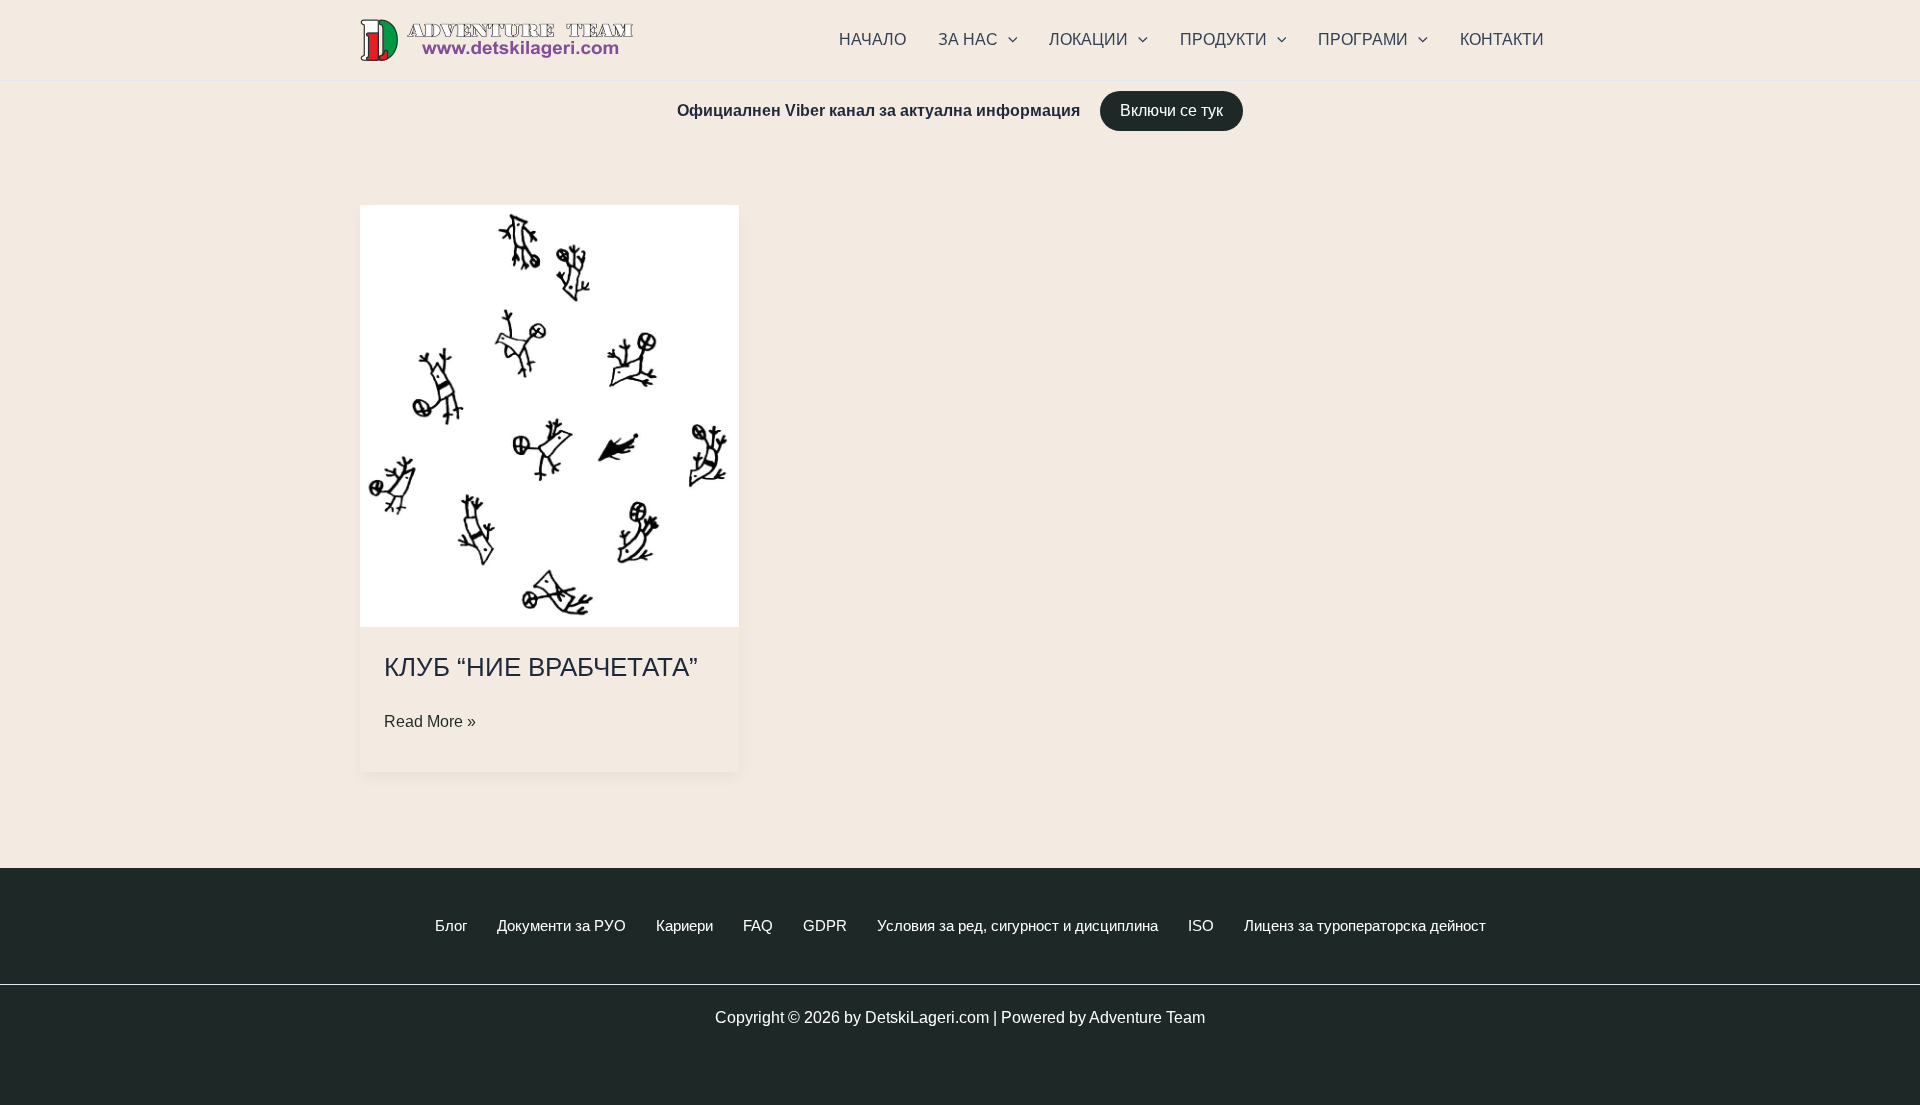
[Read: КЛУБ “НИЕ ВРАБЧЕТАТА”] (549, 414)
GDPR (825, 925)
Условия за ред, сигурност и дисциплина (1017, 925)
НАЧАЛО (872, 39)
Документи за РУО (561, 925)
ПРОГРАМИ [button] (1363, 39)
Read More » (430, 723)
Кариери (684, 925)
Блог (451, 925)
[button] (1008, 40)
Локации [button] (1088, 39)
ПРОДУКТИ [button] (1223, 39)
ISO (1201, 925)
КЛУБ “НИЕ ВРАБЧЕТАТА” (541, 667)
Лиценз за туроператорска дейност (1365, 925)
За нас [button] (968, 39)
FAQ (758, 925)
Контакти (1502, 39)
